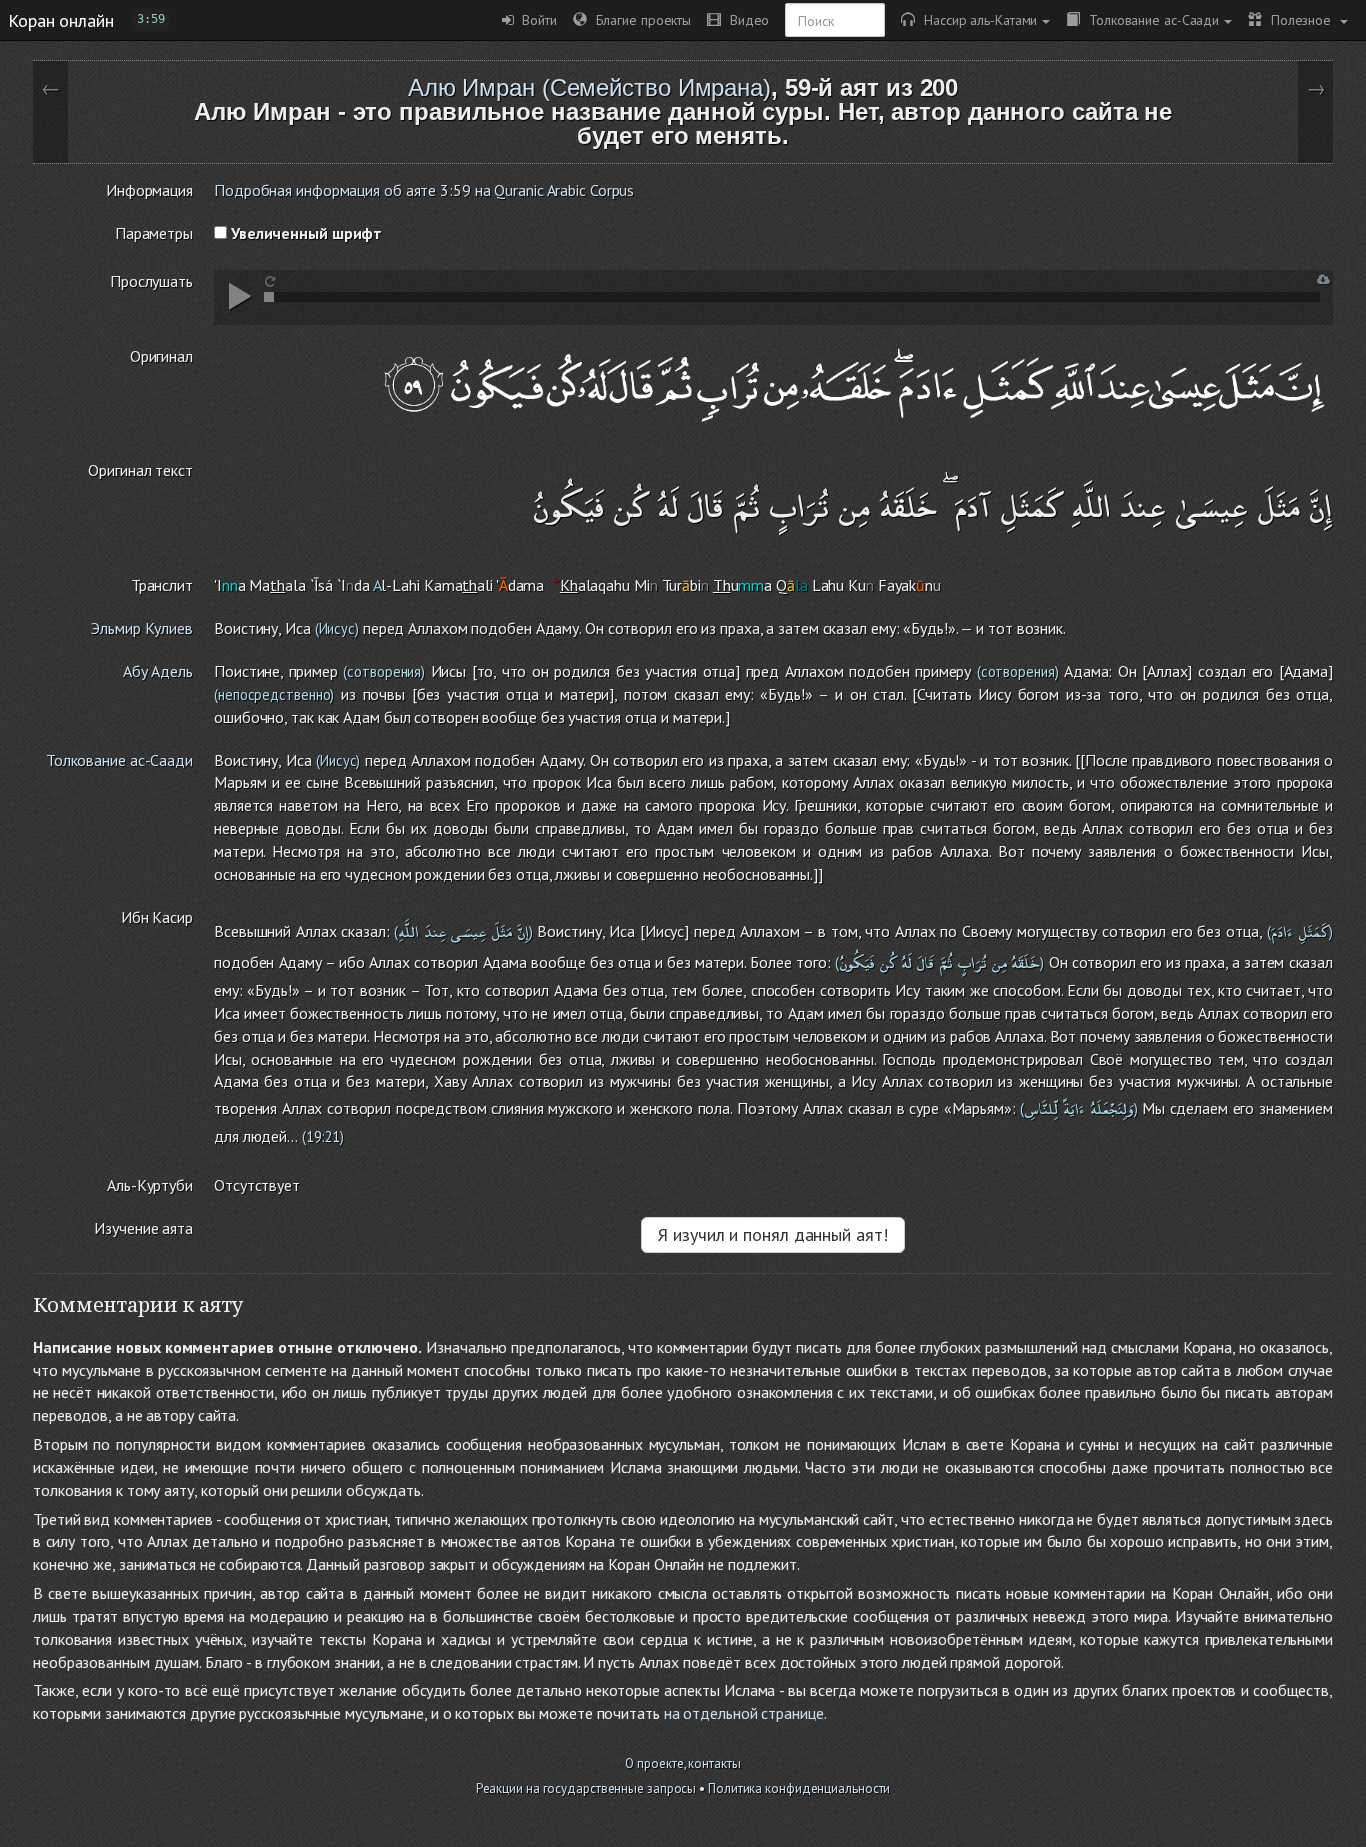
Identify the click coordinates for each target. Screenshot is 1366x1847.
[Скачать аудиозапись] (1323, 279)
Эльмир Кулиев (142, 628)
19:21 (323, 1136)
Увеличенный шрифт (304, 233)
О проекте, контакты (682, 1763)
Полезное (1298, 19)
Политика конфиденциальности (799, 1788)
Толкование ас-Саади (1149, 19)
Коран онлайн (61, 20)
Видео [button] (745, 19)
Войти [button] (535, 19)
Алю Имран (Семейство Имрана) (589, 87)
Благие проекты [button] (639, 19)
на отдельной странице (744, 1713)
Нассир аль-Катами (976, 19)
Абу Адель (158, 671)
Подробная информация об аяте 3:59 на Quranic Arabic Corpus (424, 190)
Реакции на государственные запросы (586, 1788)
